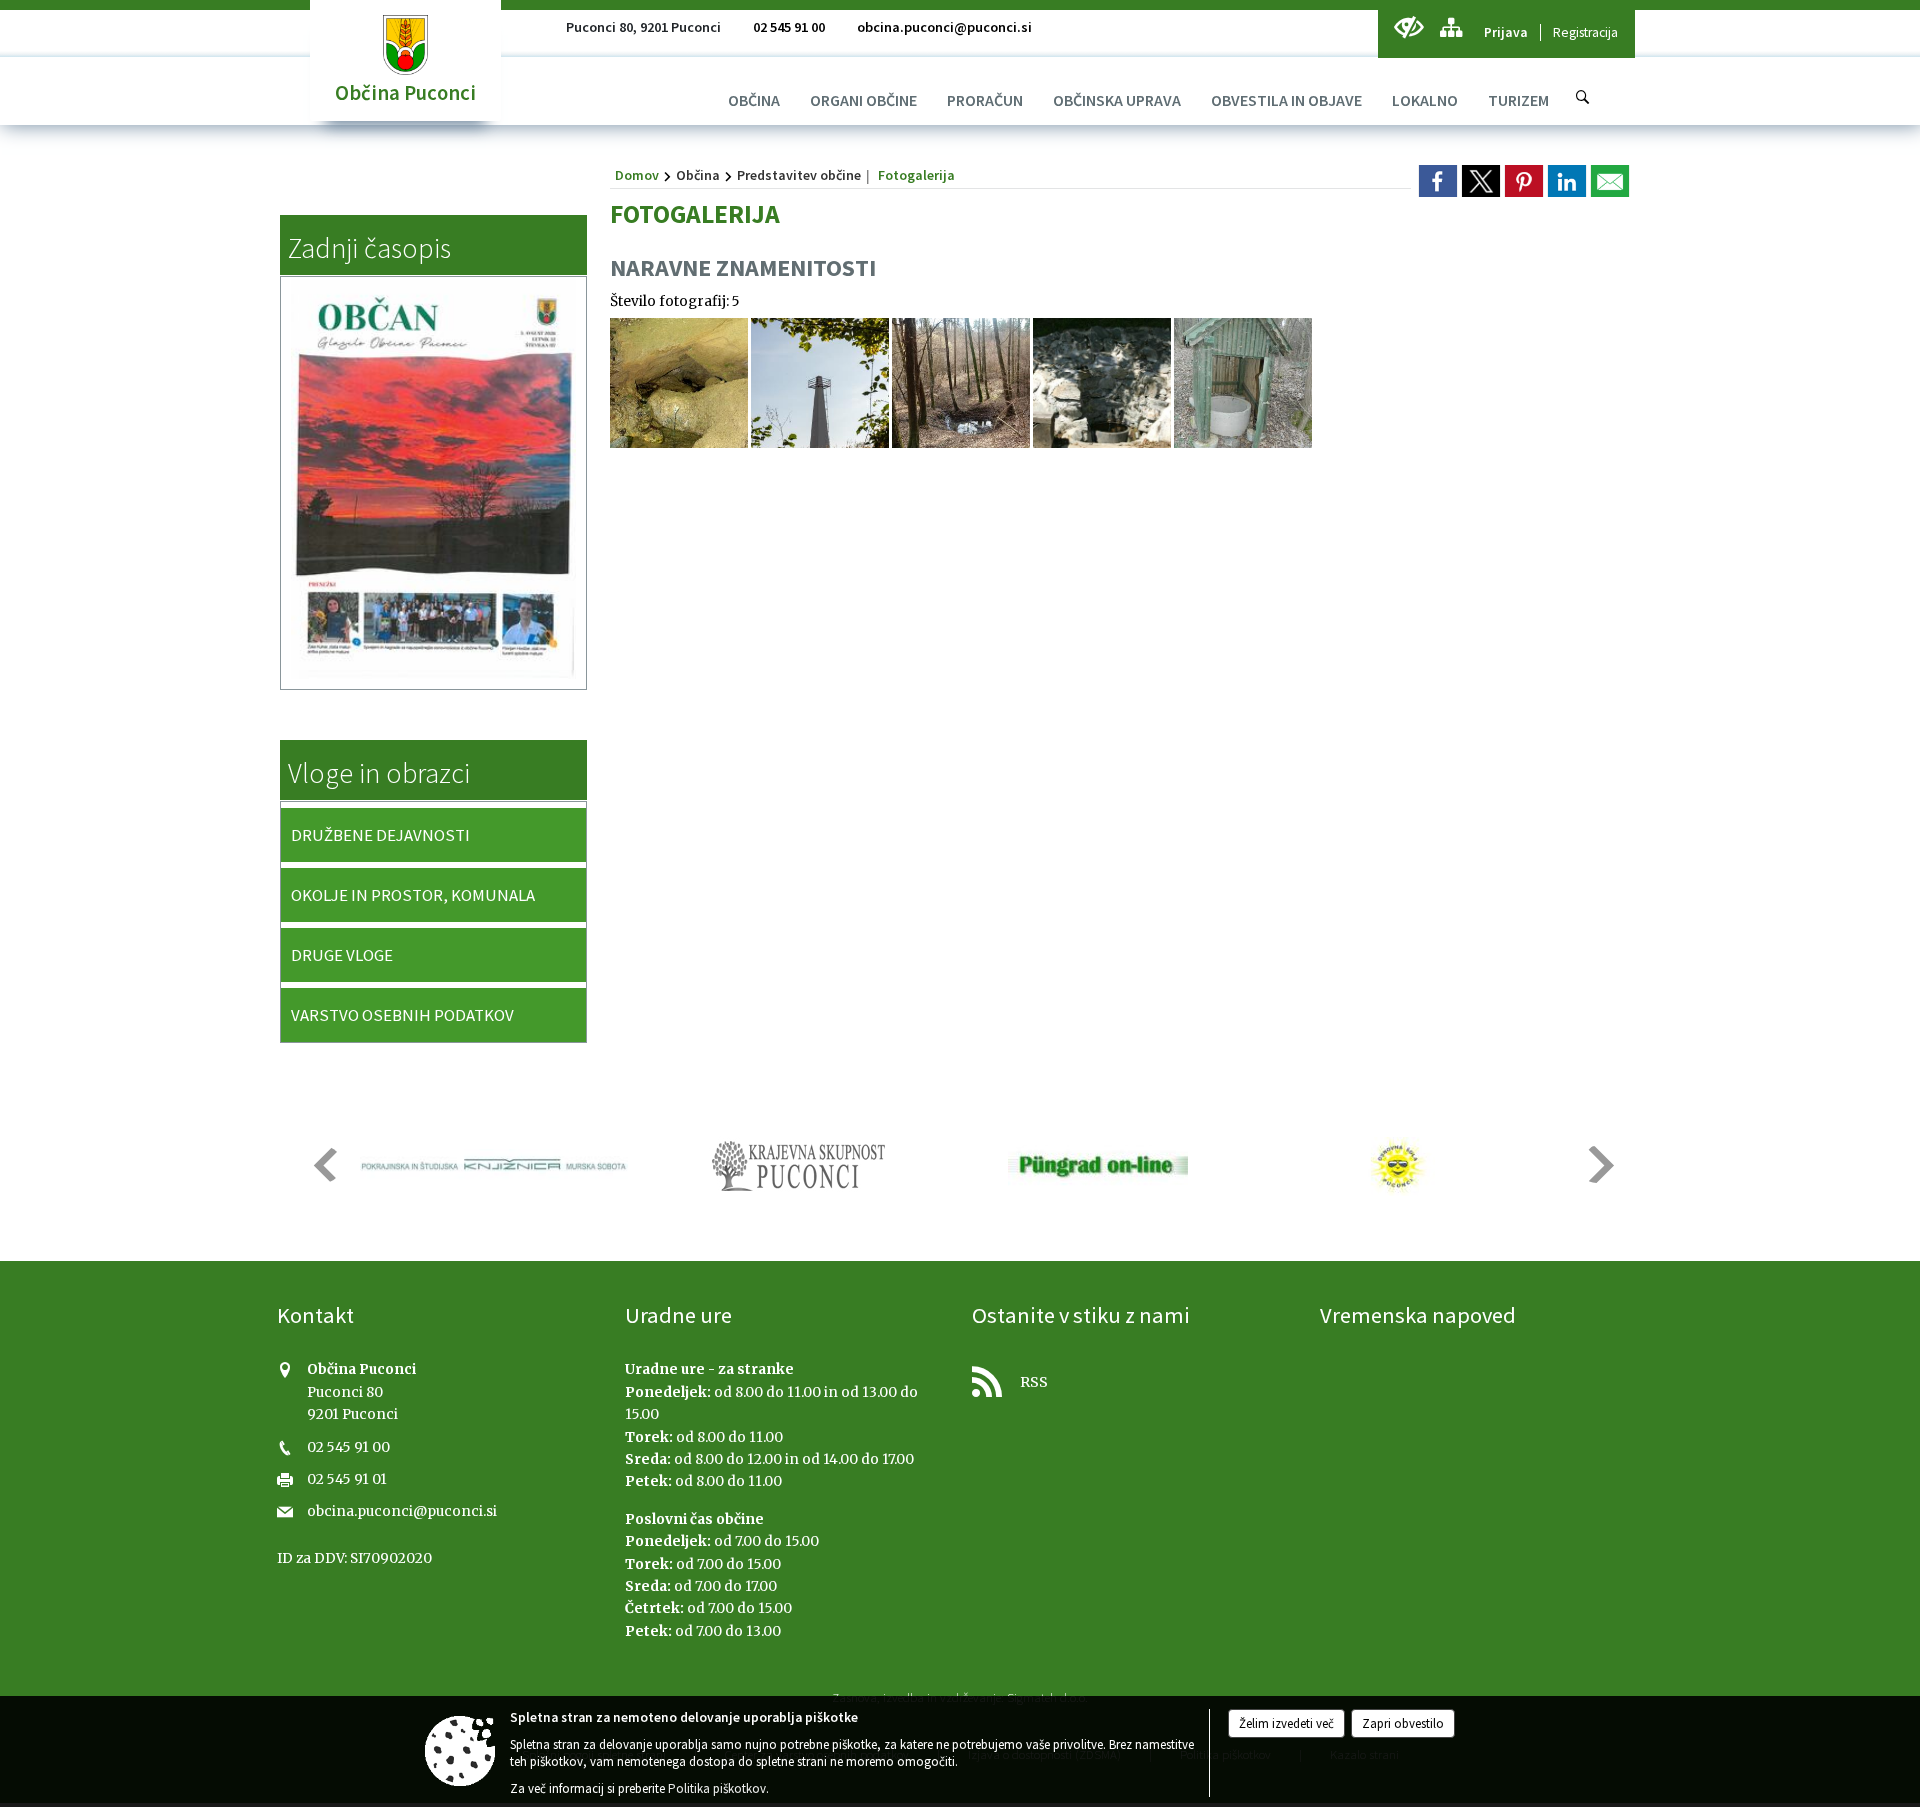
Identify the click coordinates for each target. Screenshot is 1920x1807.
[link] (1438, 181)
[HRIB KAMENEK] (820, 383)
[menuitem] (754, 100)
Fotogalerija (916, 175)
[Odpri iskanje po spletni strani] (1583, 97)
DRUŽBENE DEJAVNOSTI (380, 835)
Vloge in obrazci (379, 773)
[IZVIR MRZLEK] (679, 383)
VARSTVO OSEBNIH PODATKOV (402, 1015)
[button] (323, 1164)
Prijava (1506, 32)
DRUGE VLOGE (342, 955)
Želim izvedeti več (1286, 1723)
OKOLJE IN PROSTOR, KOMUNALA (413, 895)
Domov (637, 175)
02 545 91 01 (347, 1479)
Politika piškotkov (717, 1788)
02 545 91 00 (789, 27)
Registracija (1585, 32)
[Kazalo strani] (1450, 27)
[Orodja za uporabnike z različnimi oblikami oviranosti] (1408, 27)
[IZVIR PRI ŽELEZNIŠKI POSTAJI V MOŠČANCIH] (1102, 383)
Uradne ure (678, 1315)
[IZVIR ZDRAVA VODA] (961, 383)
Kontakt (315, 1315)
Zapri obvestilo (1403, 1723)
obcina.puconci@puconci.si (944, 27)
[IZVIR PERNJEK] (1243, 383)
